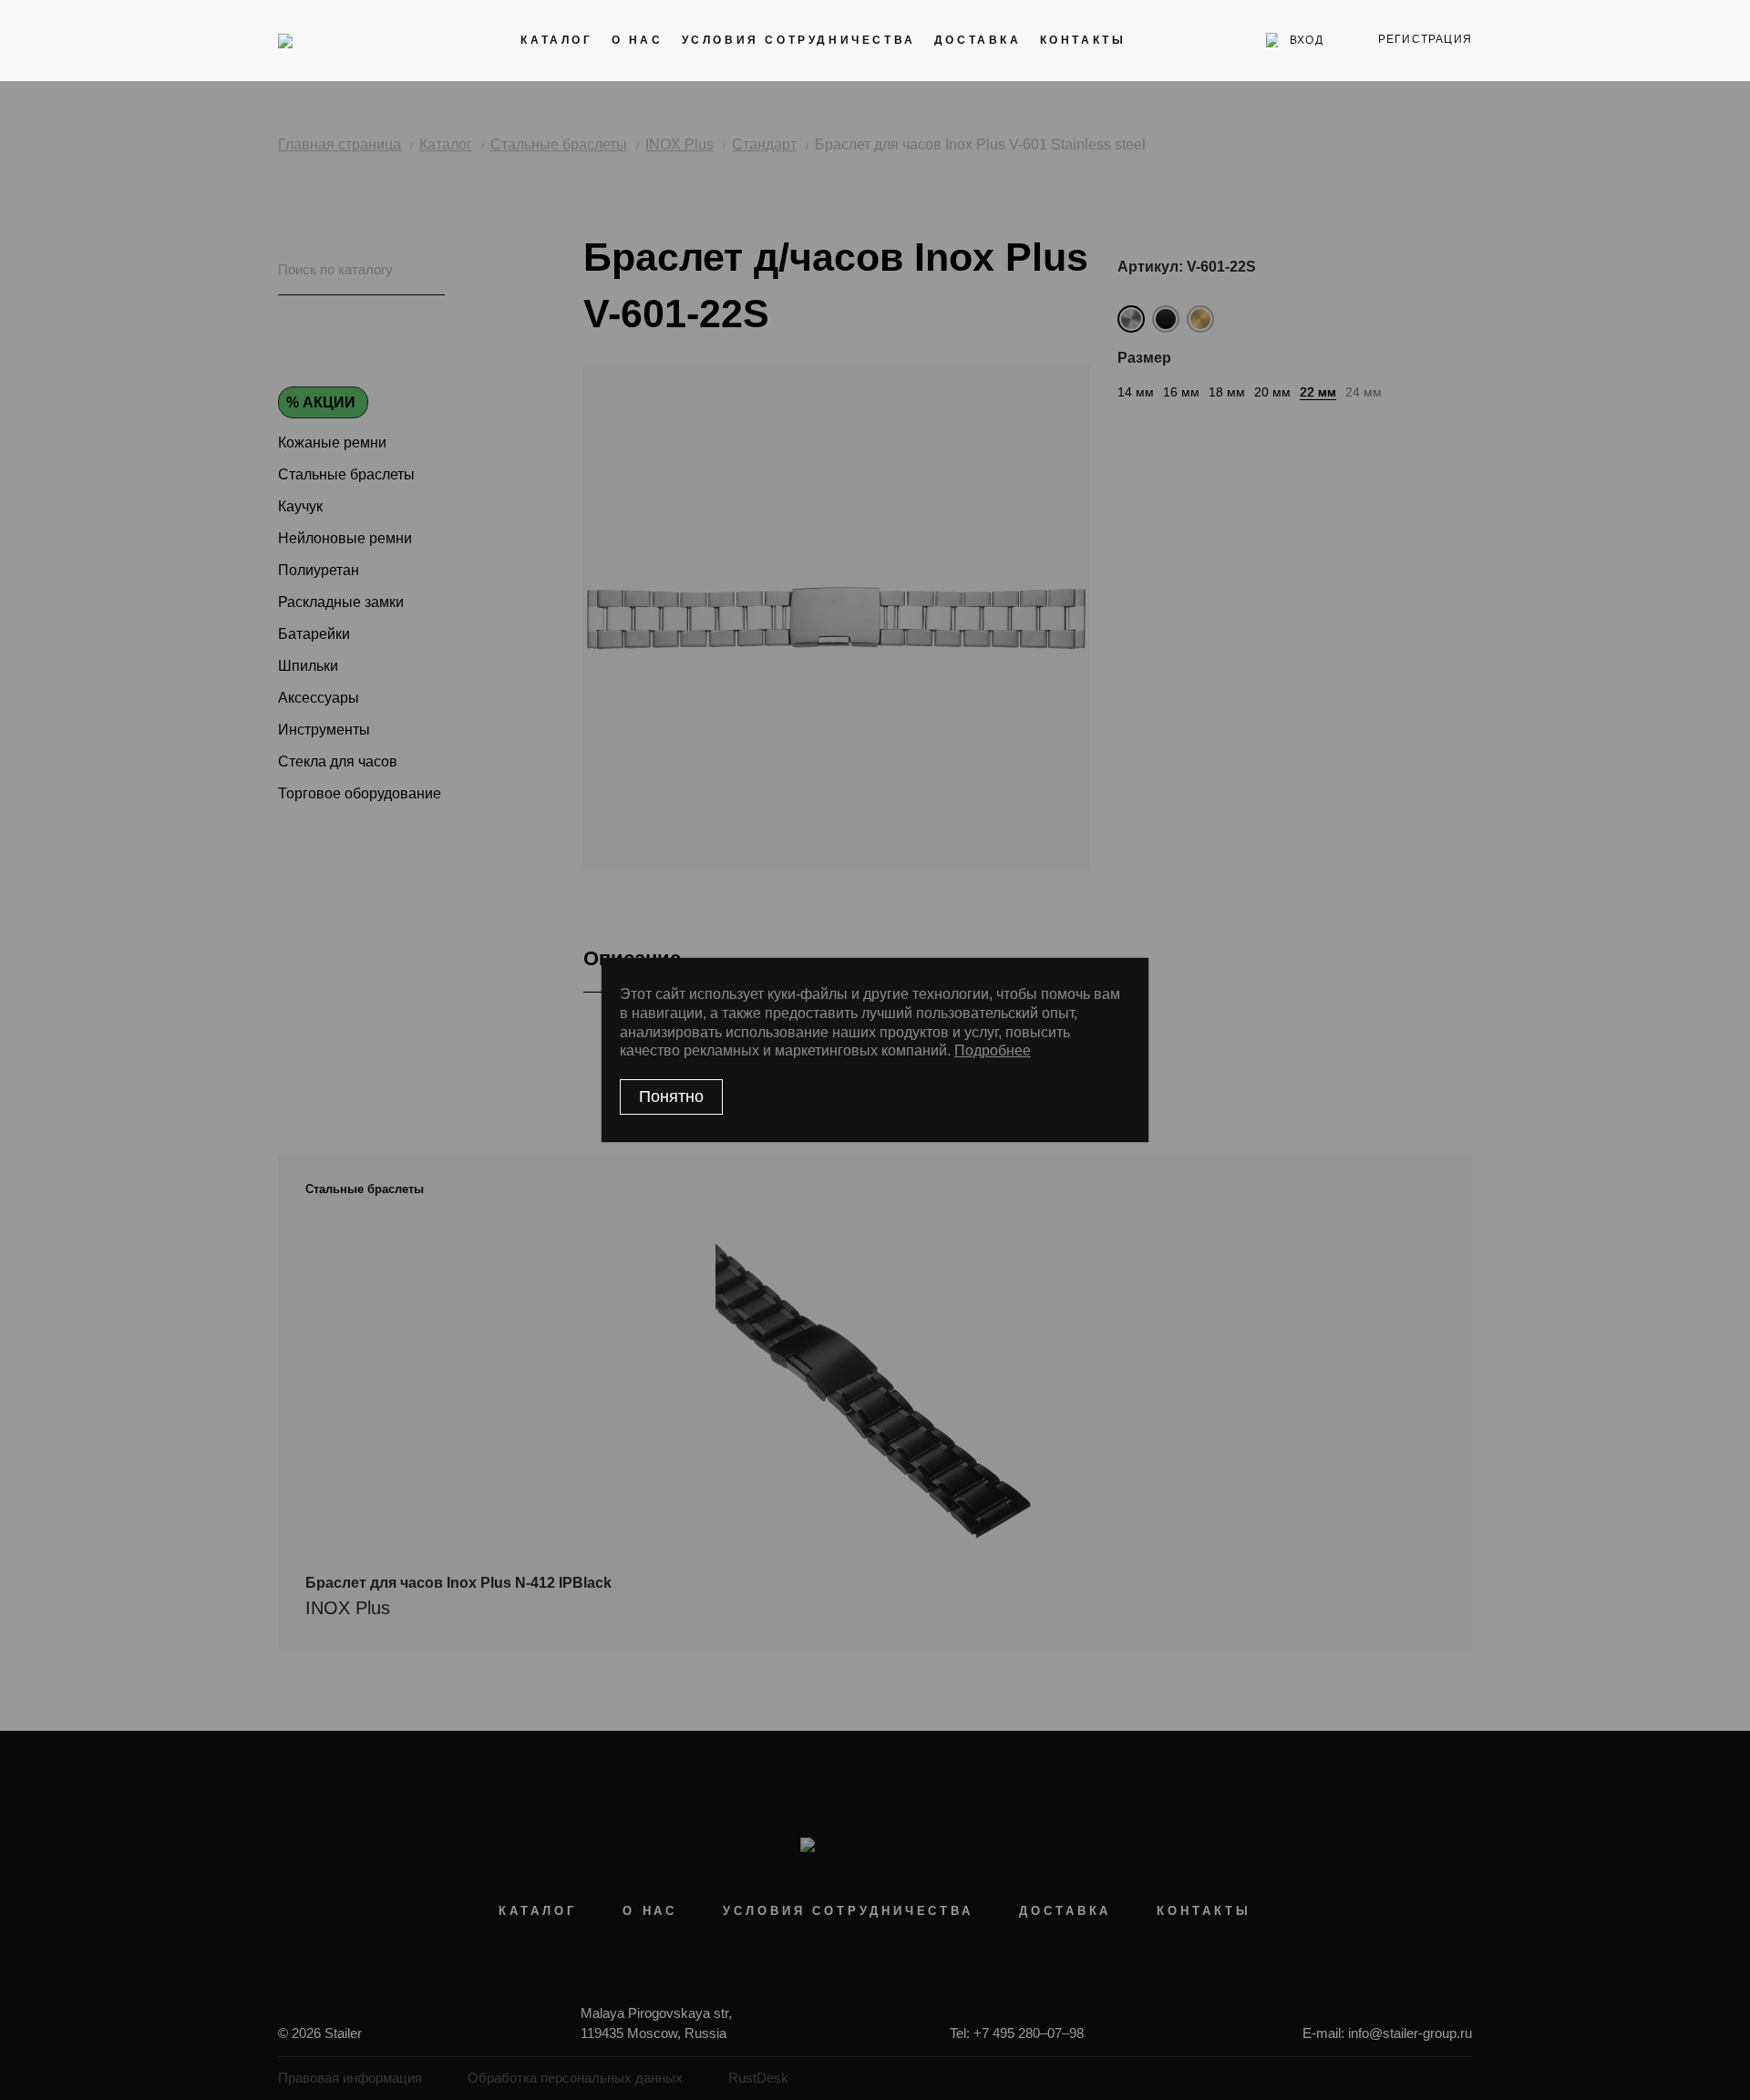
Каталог (556, 40)
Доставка (978, 40)
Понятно (671, 1096)
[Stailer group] (329, 40)
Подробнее (993, 1050)
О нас (638, 40)
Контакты (1083, 40)
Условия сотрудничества (799, 40)
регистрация (1425, 39)
